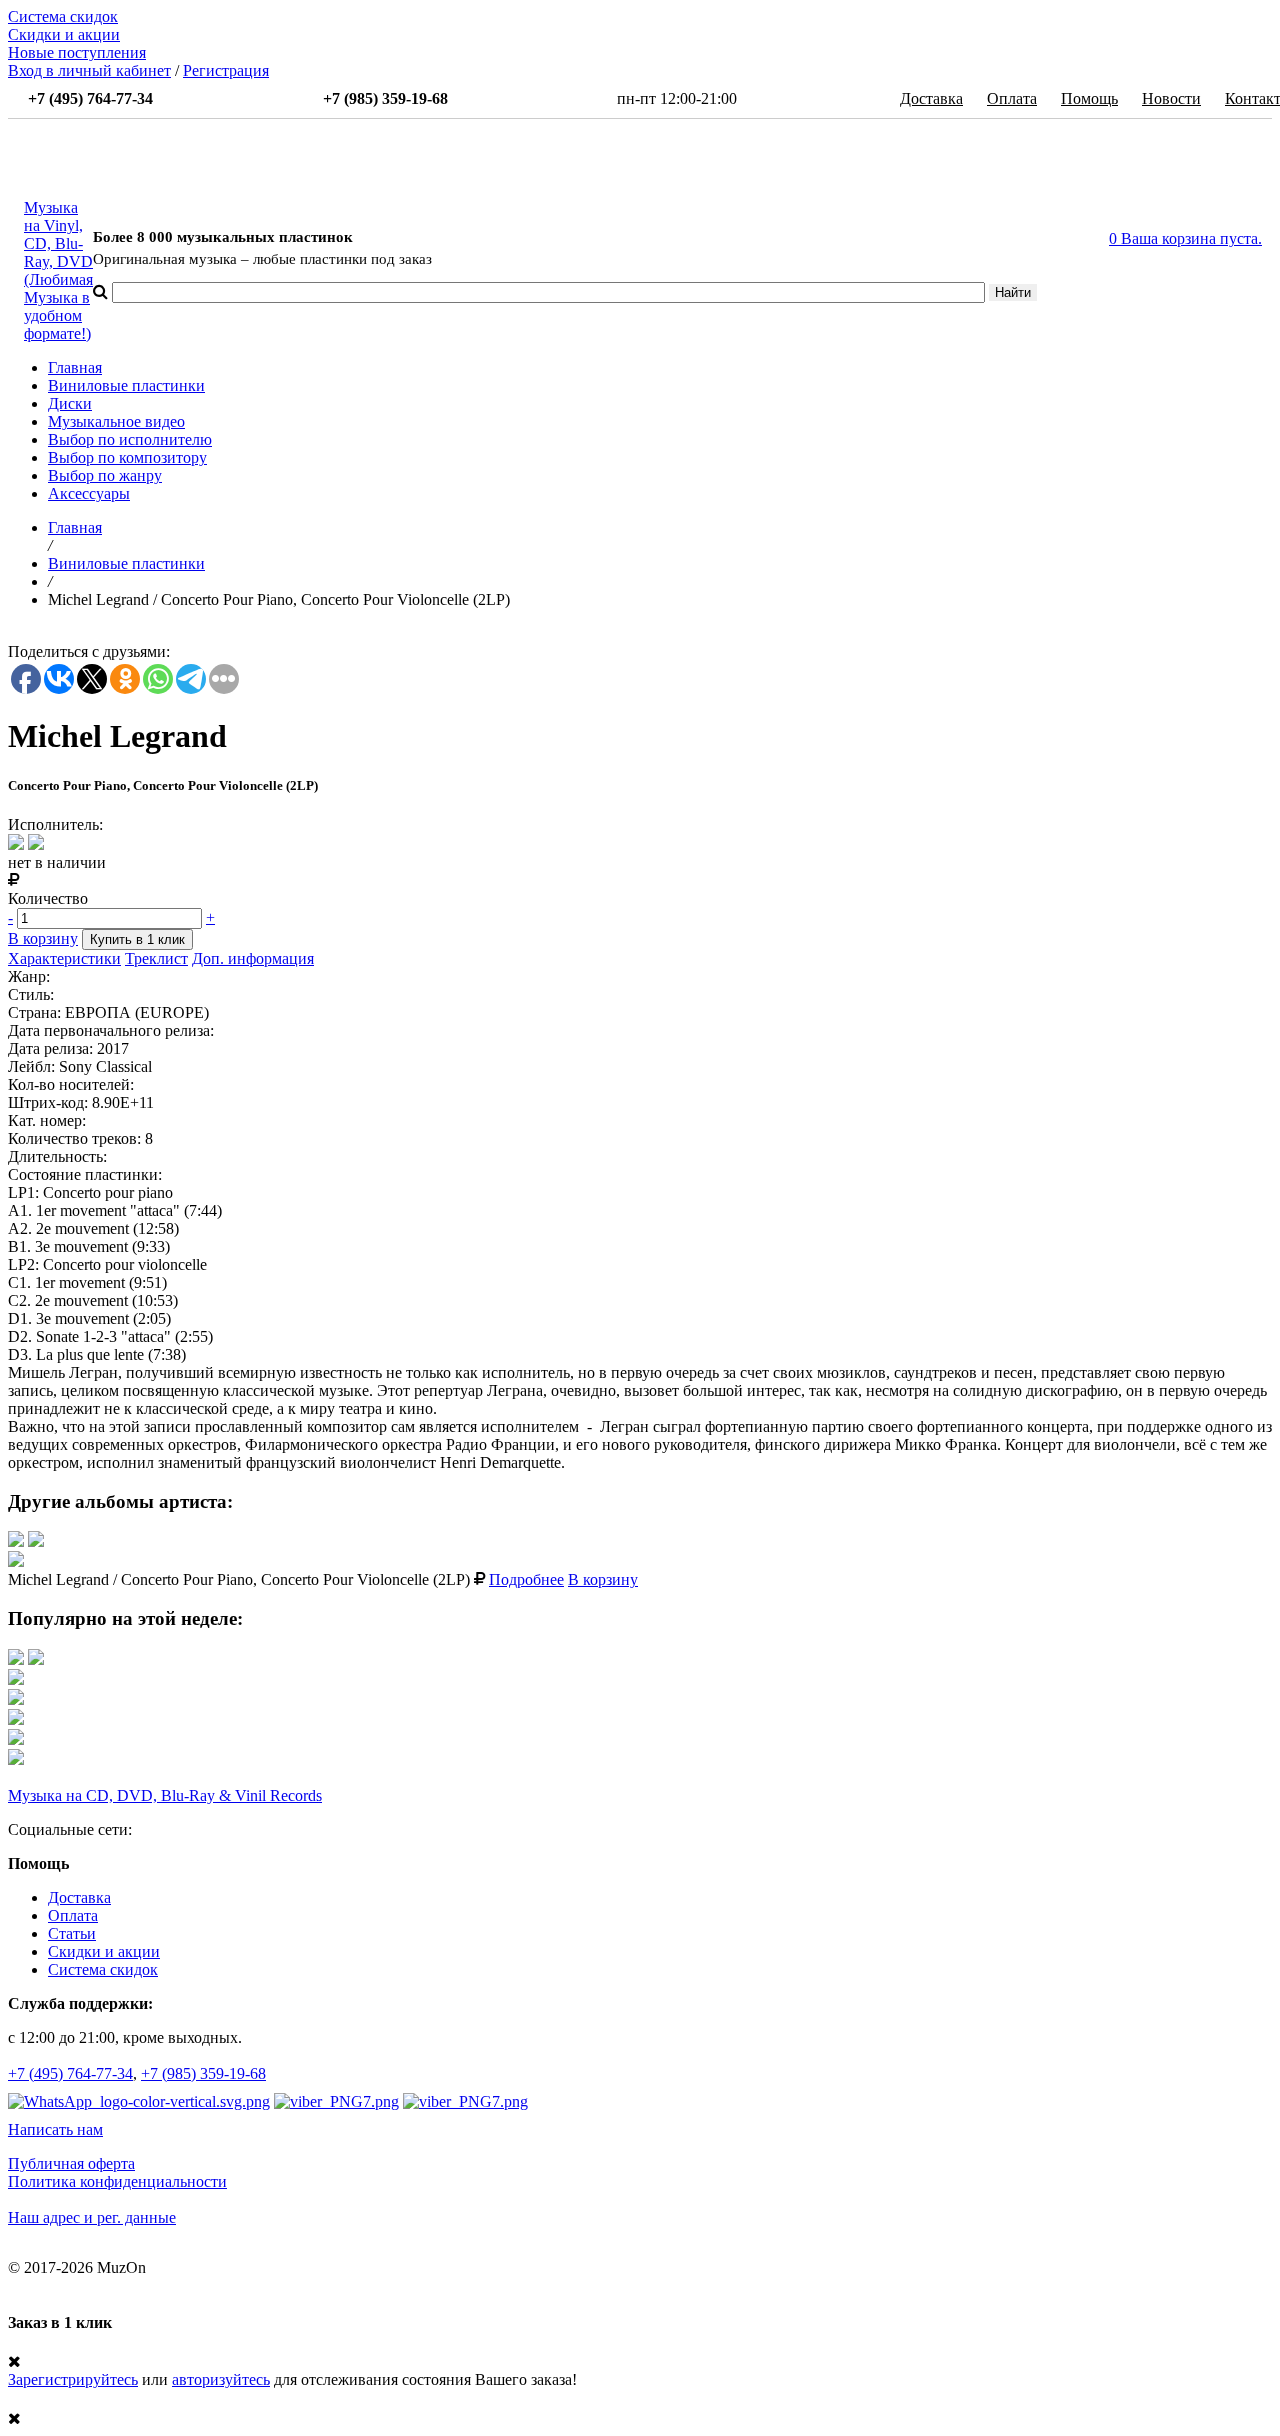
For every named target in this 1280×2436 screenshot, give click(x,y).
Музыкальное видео (116, 421)
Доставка (931, 98)
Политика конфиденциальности (117, 2181)
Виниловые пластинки (126, 385)
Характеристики (64, 958)
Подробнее (526, 1579)
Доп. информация (253, 958)
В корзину (43, 938)
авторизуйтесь (221, 2379)
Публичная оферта (71, 2163)
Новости (1171, 98)
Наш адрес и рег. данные (92, 2217)
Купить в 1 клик (137, 939)
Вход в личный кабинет (89, 70)
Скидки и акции (64, 34)
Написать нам (55, 2129)
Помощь (1089, 98)
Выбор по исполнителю (130, 439)
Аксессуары (89, 493)
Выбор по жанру (105, 475)
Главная (75, 367)
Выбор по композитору (127, 457)
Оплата (1012, 98)
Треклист (156, 958)
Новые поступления (77, 52)
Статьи (72, 1933)
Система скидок (63, 16)
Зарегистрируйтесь (73, 2379)
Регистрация (226, 70)
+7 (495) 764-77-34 (70, 2073)
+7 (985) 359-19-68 (203, 2073)
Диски (70, 403)
